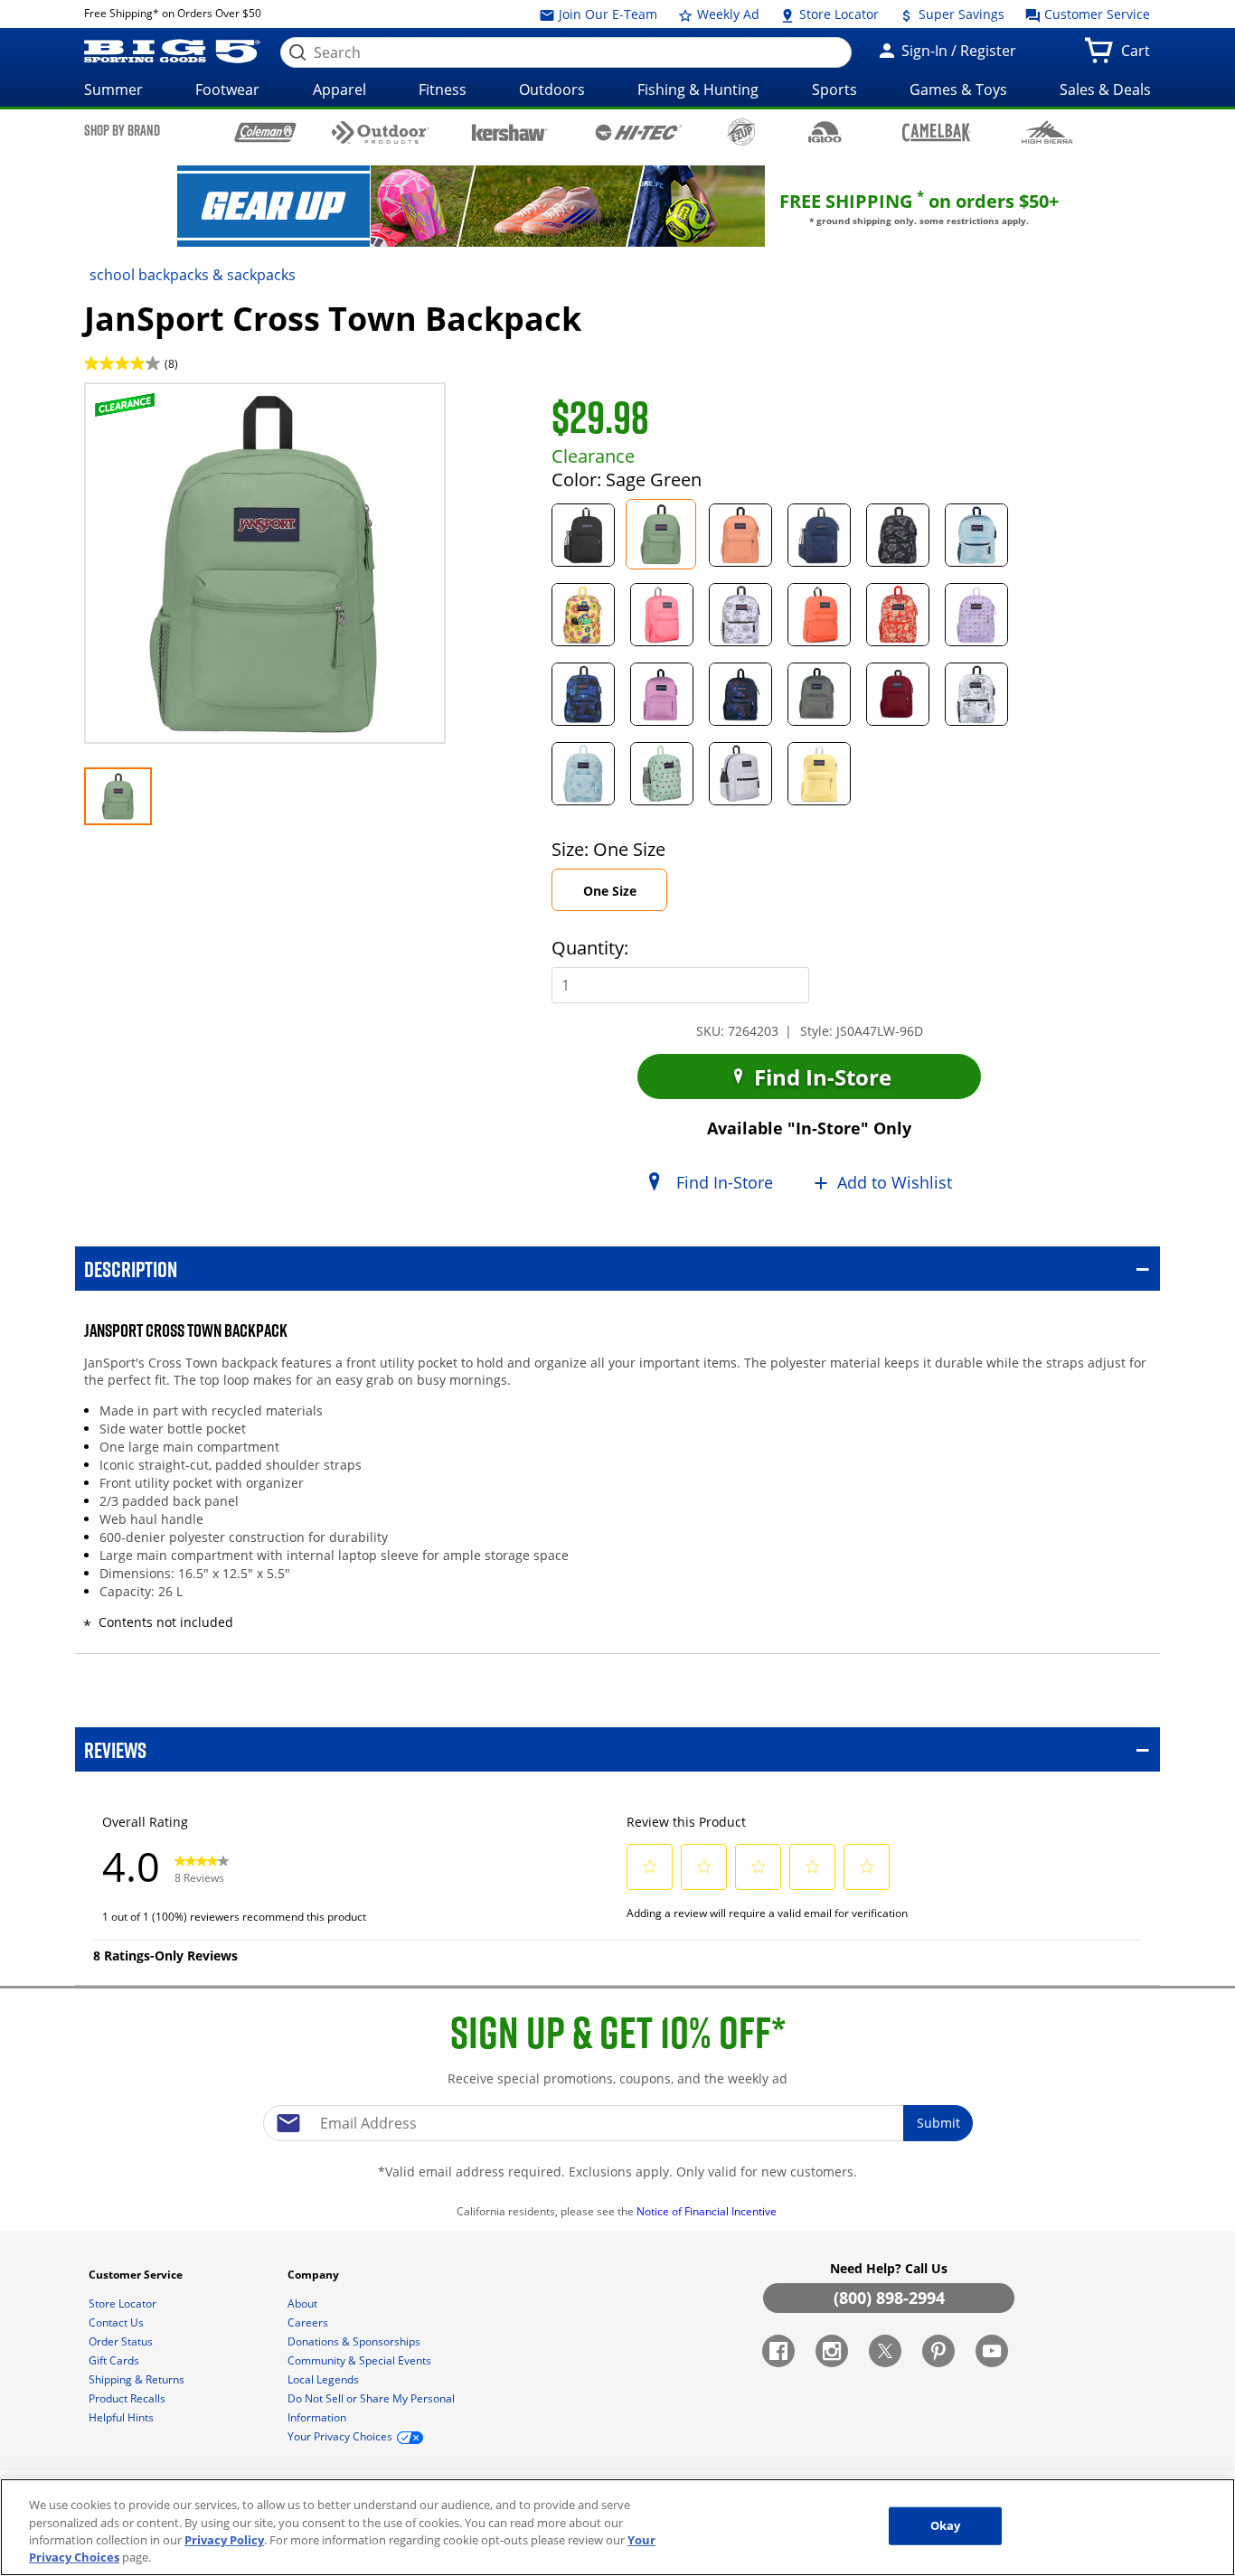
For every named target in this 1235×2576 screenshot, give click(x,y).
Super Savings (960, 14)
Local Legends (325, 2379)
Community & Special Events (361, 2360)
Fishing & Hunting (698, 89)
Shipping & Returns (138, 2379)
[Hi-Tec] (639, 131)
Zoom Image (147, 409)
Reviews (115, 1749)
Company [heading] (315, 2275)
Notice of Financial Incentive (708, 2211)
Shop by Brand (122, 130)
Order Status (122, 2341)
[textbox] (617, 2123)
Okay (946, 2525)
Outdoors (552, 89)
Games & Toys (958, 89)
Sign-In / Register (957, 51)
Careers (309, 2322)
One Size (625, 896)
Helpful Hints (123, 2417)
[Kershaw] (509, 131)
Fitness (443, 89)
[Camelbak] (936, 132)
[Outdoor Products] (381, 132)
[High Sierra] (1047, 132)
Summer (113, 89)
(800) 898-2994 (889, 2298)
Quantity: (590, 948)
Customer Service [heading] (137, 2275)
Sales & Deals (1105, 89)
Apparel (339, 89)
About (304, 2303)
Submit (938, 2123)
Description (131, 1269)
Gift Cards (115, 2360)
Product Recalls (128, 2398)
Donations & (354, 2341)
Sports (834, 89)
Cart (1139, 56)
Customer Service (1095, 14)
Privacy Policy (224, 2540)
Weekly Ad (726, 14)
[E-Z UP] (741, 132)
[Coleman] (265, 132)
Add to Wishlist (895, 1182)
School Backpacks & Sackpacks (193, 275)
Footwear (227, 89)
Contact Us (118, 2322)
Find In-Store (820, 1077)
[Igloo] (825, 132)
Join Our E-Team (606, 14)
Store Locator (837, 14)
